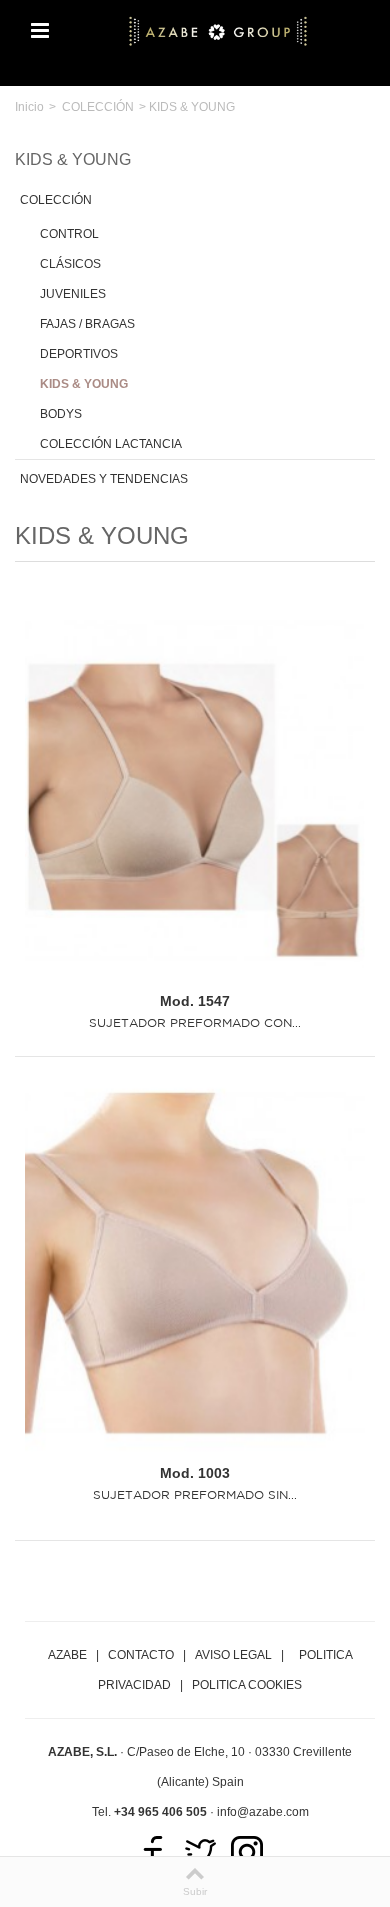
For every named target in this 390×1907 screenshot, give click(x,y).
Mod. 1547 (195, 1001)
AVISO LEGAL (233, 1655)
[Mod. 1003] (195, 1263)
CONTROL (69, 234)
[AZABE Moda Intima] (218, 30)
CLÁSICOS (70, 264)
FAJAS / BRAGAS (87, 324)
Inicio (29, 107)
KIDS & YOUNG (84, 384)
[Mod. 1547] (195, 792)
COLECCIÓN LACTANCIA (111, 444)
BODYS (61, 414)
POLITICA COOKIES (247, 1685)
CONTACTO (141, 1655)
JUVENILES (73, 294)
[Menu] (40, 31)
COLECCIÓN (98, 107)
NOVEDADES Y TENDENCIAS (104, 479)
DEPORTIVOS (79, 354)
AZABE (67, 1655)
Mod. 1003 (195, 1473)
